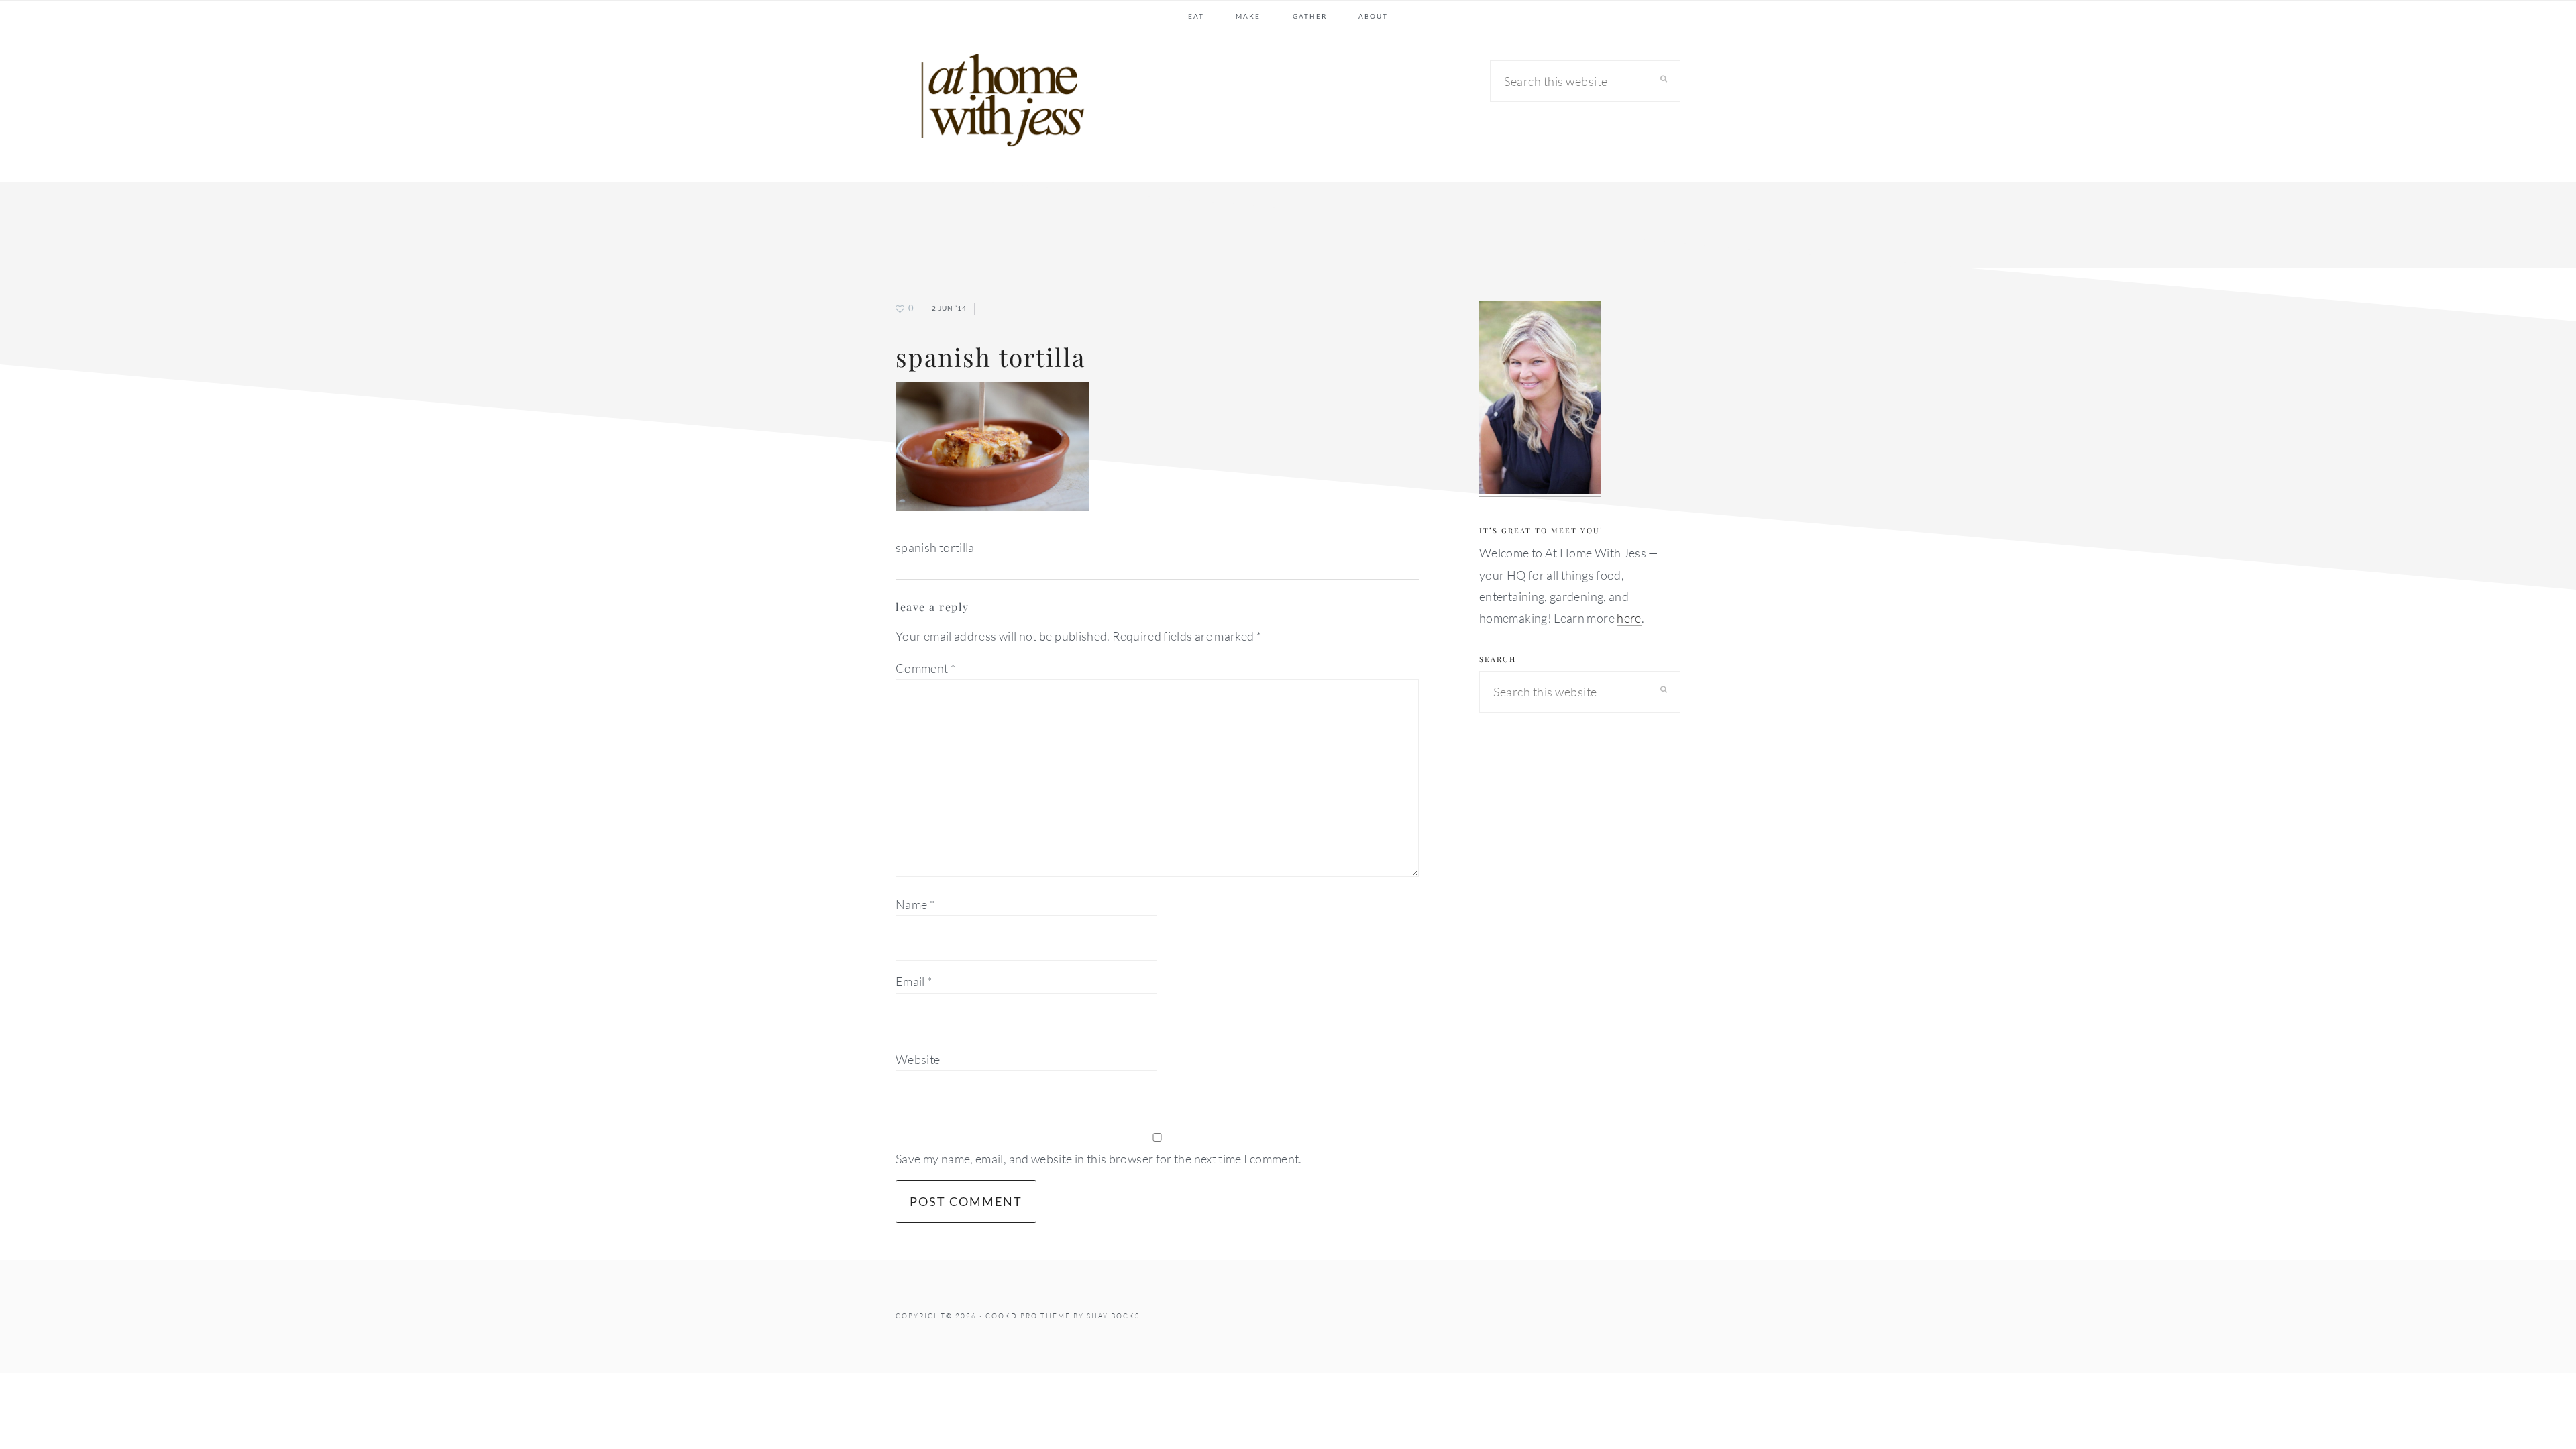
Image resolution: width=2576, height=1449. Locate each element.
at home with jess (996, 103)
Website (918, 1059)
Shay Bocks (1113, 1316)
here (1629, 618)
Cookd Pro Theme (1028, 1316)
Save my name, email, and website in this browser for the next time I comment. (1099, 1159)
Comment (925, 668)
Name (915, 904)
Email (914, 981)
